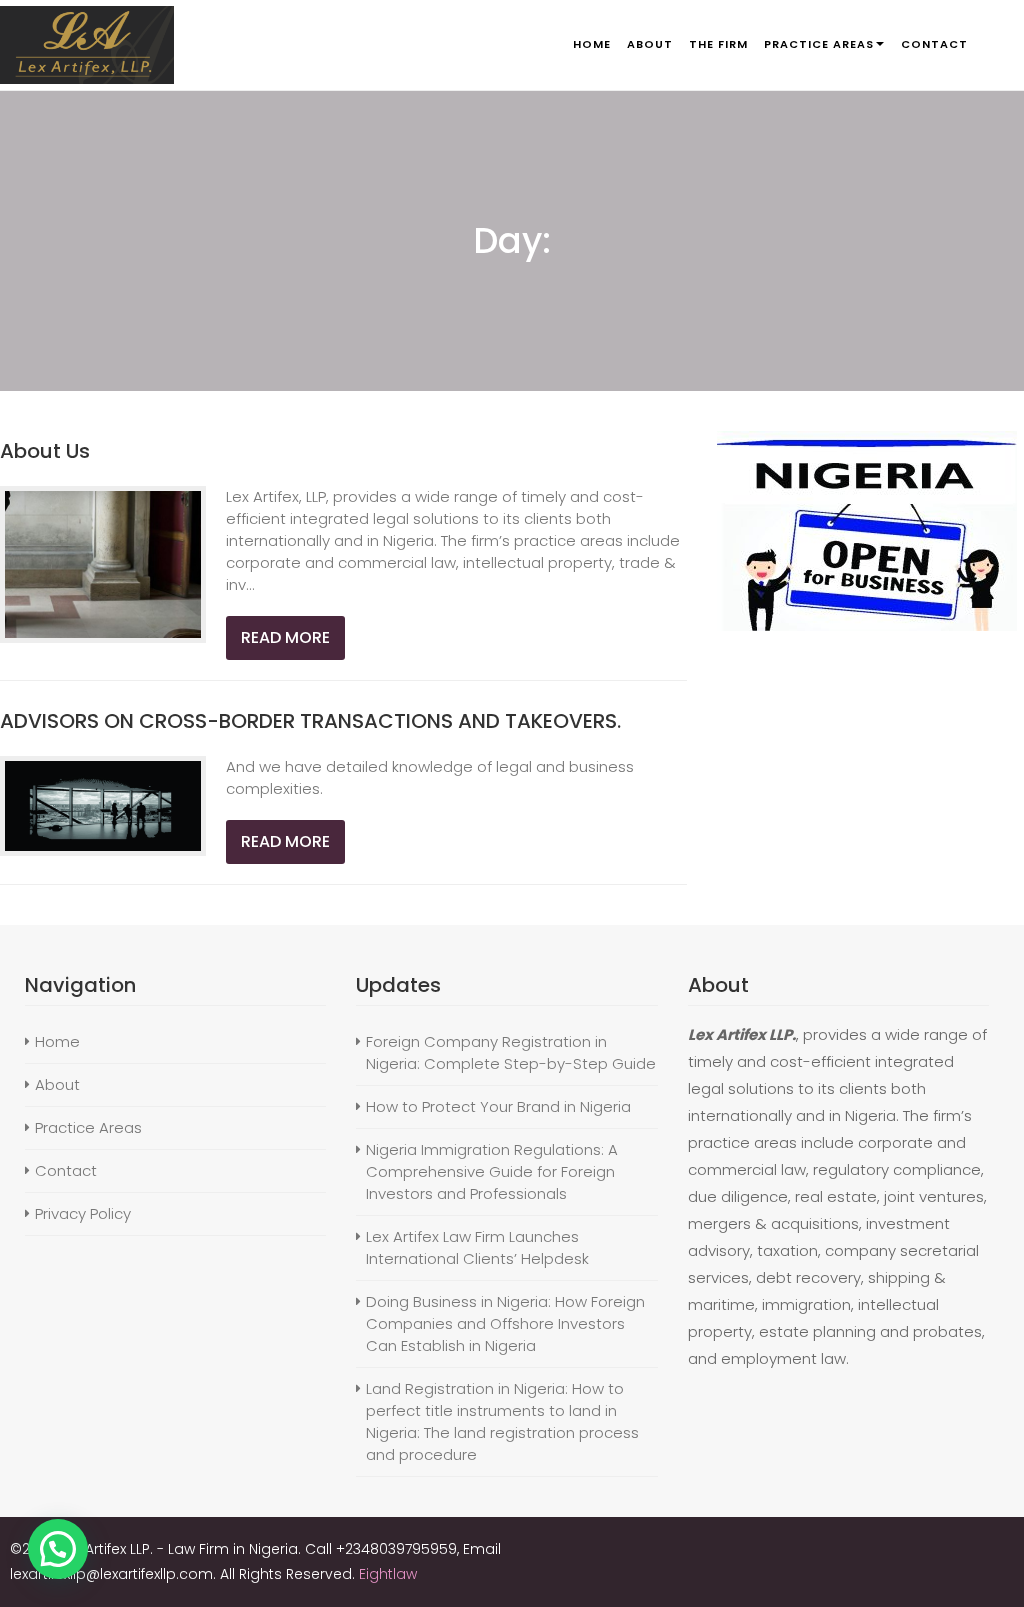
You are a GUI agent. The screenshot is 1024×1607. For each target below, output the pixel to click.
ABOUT (650, 44)
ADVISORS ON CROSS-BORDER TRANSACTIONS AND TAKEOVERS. (310, 721)
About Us (45, 451)
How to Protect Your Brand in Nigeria (498, 1106)
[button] (58, 1549)
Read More (285, 637)
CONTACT (934, 44)
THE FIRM (718, 44)
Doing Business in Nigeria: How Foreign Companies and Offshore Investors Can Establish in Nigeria (505, 1323)
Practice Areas (88, 1127)
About (57, 1084)
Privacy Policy (83, 1213)
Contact (66, 1170)
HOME (592, 44)
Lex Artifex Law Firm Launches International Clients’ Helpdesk (477, 1247)
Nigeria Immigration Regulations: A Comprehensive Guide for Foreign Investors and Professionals (492, 1171)
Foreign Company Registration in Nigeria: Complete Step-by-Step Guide (511, 1052)
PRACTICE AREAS (819, 44)
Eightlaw (388, 1574)
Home (57, 1041)
